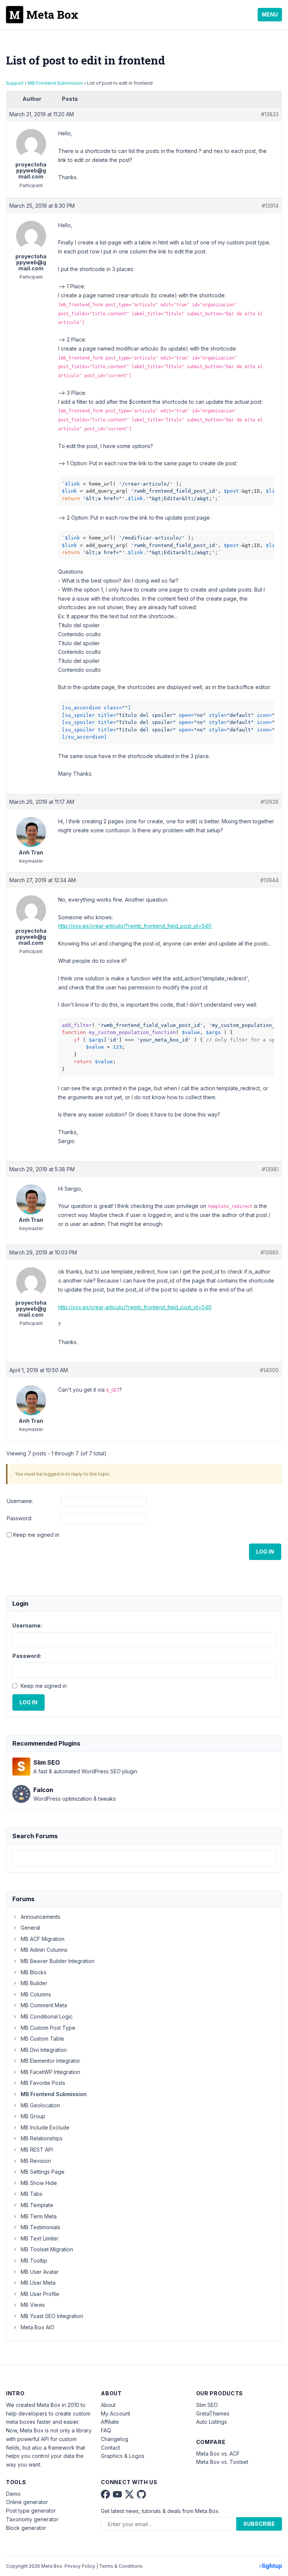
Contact (110, 2448)
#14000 (269, 1370)
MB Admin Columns (44, 1950)
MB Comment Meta (44, 2005)
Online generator (27, 2502)
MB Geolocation (40, 2105)
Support (15, 83)
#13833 (270, 114)
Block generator (26, 2528)
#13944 (269, 880)
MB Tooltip (34, 2261)
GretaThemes (213, 2413)
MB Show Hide (39, 2183)
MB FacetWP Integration (50, 2072)
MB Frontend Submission (55, 83)
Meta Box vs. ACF (218, 2454)
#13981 (270, 1169)
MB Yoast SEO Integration (52, 2316)
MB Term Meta (39, 2216)
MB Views (33, 2305)
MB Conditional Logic (47, 2016)
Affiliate (110, 2422)
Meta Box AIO (37, 2327)
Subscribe (259, 2524)
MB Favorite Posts (43, 2083)
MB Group (33, 2116)
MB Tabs (31, 2194)
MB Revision (36, 2161)
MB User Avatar (40, 2272)
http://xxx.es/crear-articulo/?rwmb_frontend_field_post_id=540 (135, 926)
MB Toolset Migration (47, 2249)
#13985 (270, 1252)
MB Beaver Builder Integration (58, 1961)
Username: (20, 1501)
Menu (270, 14)
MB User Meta (38, 2283)
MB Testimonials (40, 2227)
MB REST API (37, 2150)
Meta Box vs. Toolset (222, 2462)
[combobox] (144, 1858)
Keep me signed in (36, 1535)
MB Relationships (42, 2138)
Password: (19, 1518)
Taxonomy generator (32, 2519)
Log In (265, 1552)
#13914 (270, 206)
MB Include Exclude (45, 2127)
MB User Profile (40, 2294)
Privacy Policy (80, 2566)
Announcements (40, 1917)
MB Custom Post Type (48, 2028)
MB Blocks (34, 1972)
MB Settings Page (43, 2172)
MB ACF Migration (43, 1939)
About (108, 2405)
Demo (13, 2494)
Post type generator (31, 2511)
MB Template (37, 2205)
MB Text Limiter (40, 2238)
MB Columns (36, 1994)
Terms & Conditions (121, 2566)
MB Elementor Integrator (50, 2061)
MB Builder (34, 1983)
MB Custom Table (42, 2039)
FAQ (106, 2430)
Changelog (115, 2439)
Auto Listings (211, 2422)
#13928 (270, 802)
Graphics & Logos (123, 2456)
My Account (115, 2413)
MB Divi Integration (44, 2050)
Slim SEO (207, 2405)
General (30, 1928)
